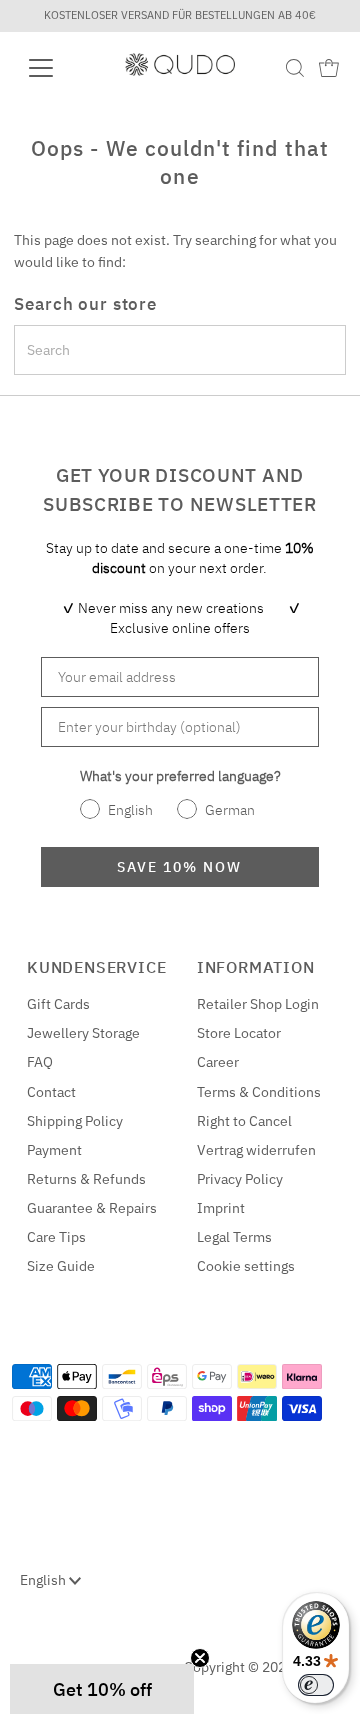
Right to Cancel (244, 1121)
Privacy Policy (240, 1179)
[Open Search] (295, 68)
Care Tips (56, 1237)
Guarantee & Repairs (92, 1208)
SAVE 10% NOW (179, 867)
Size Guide (61, 1266)
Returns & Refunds (86, 1179)
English (44, 1580)
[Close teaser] (200, 1658)
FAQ (40, 1062)
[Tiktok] (96, 1660)
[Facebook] (23, 1660)
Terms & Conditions (259, 1092)
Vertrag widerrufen (256, 1150)
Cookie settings (246, 1266)
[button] (102, 1689)
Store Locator (239, 1033)
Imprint (221, 1208)
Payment (54, 1150)
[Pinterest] (72, 1660)
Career (218, 1062)
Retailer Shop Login (258, 1004)
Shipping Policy (75, 1121)
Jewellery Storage (83, 1033)
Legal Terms (234, 1237)
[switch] (316, 1685)
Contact (51, 1092)
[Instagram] (47, 1660)
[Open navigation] (53, 68)
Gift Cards (58, 1004)
